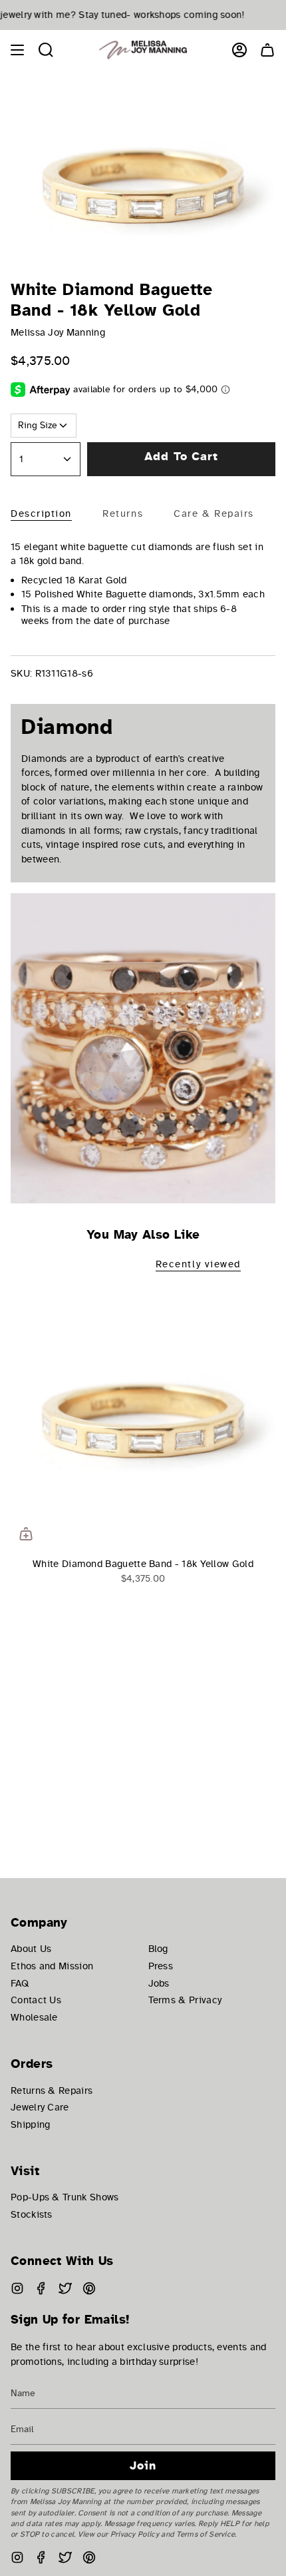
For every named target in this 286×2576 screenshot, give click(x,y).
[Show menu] (17, 50)
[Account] (239, 50)
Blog (158, 1949)
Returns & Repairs (52, 2091)
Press (161, 1966)
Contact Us (36, 2000)
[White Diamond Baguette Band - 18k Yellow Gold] (143, 1417)
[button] (46, 50)
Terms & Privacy (185, 2000)
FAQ (20, 1983)
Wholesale (34, 2017)
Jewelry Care (40, 2107)
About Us (31, 1949)
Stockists (32, 2214)
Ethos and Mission (52, 1966)
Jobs (159, 1983)
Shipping (30, 2124)
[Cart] (267, 50)
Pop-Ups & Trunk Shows (65, 2197)
